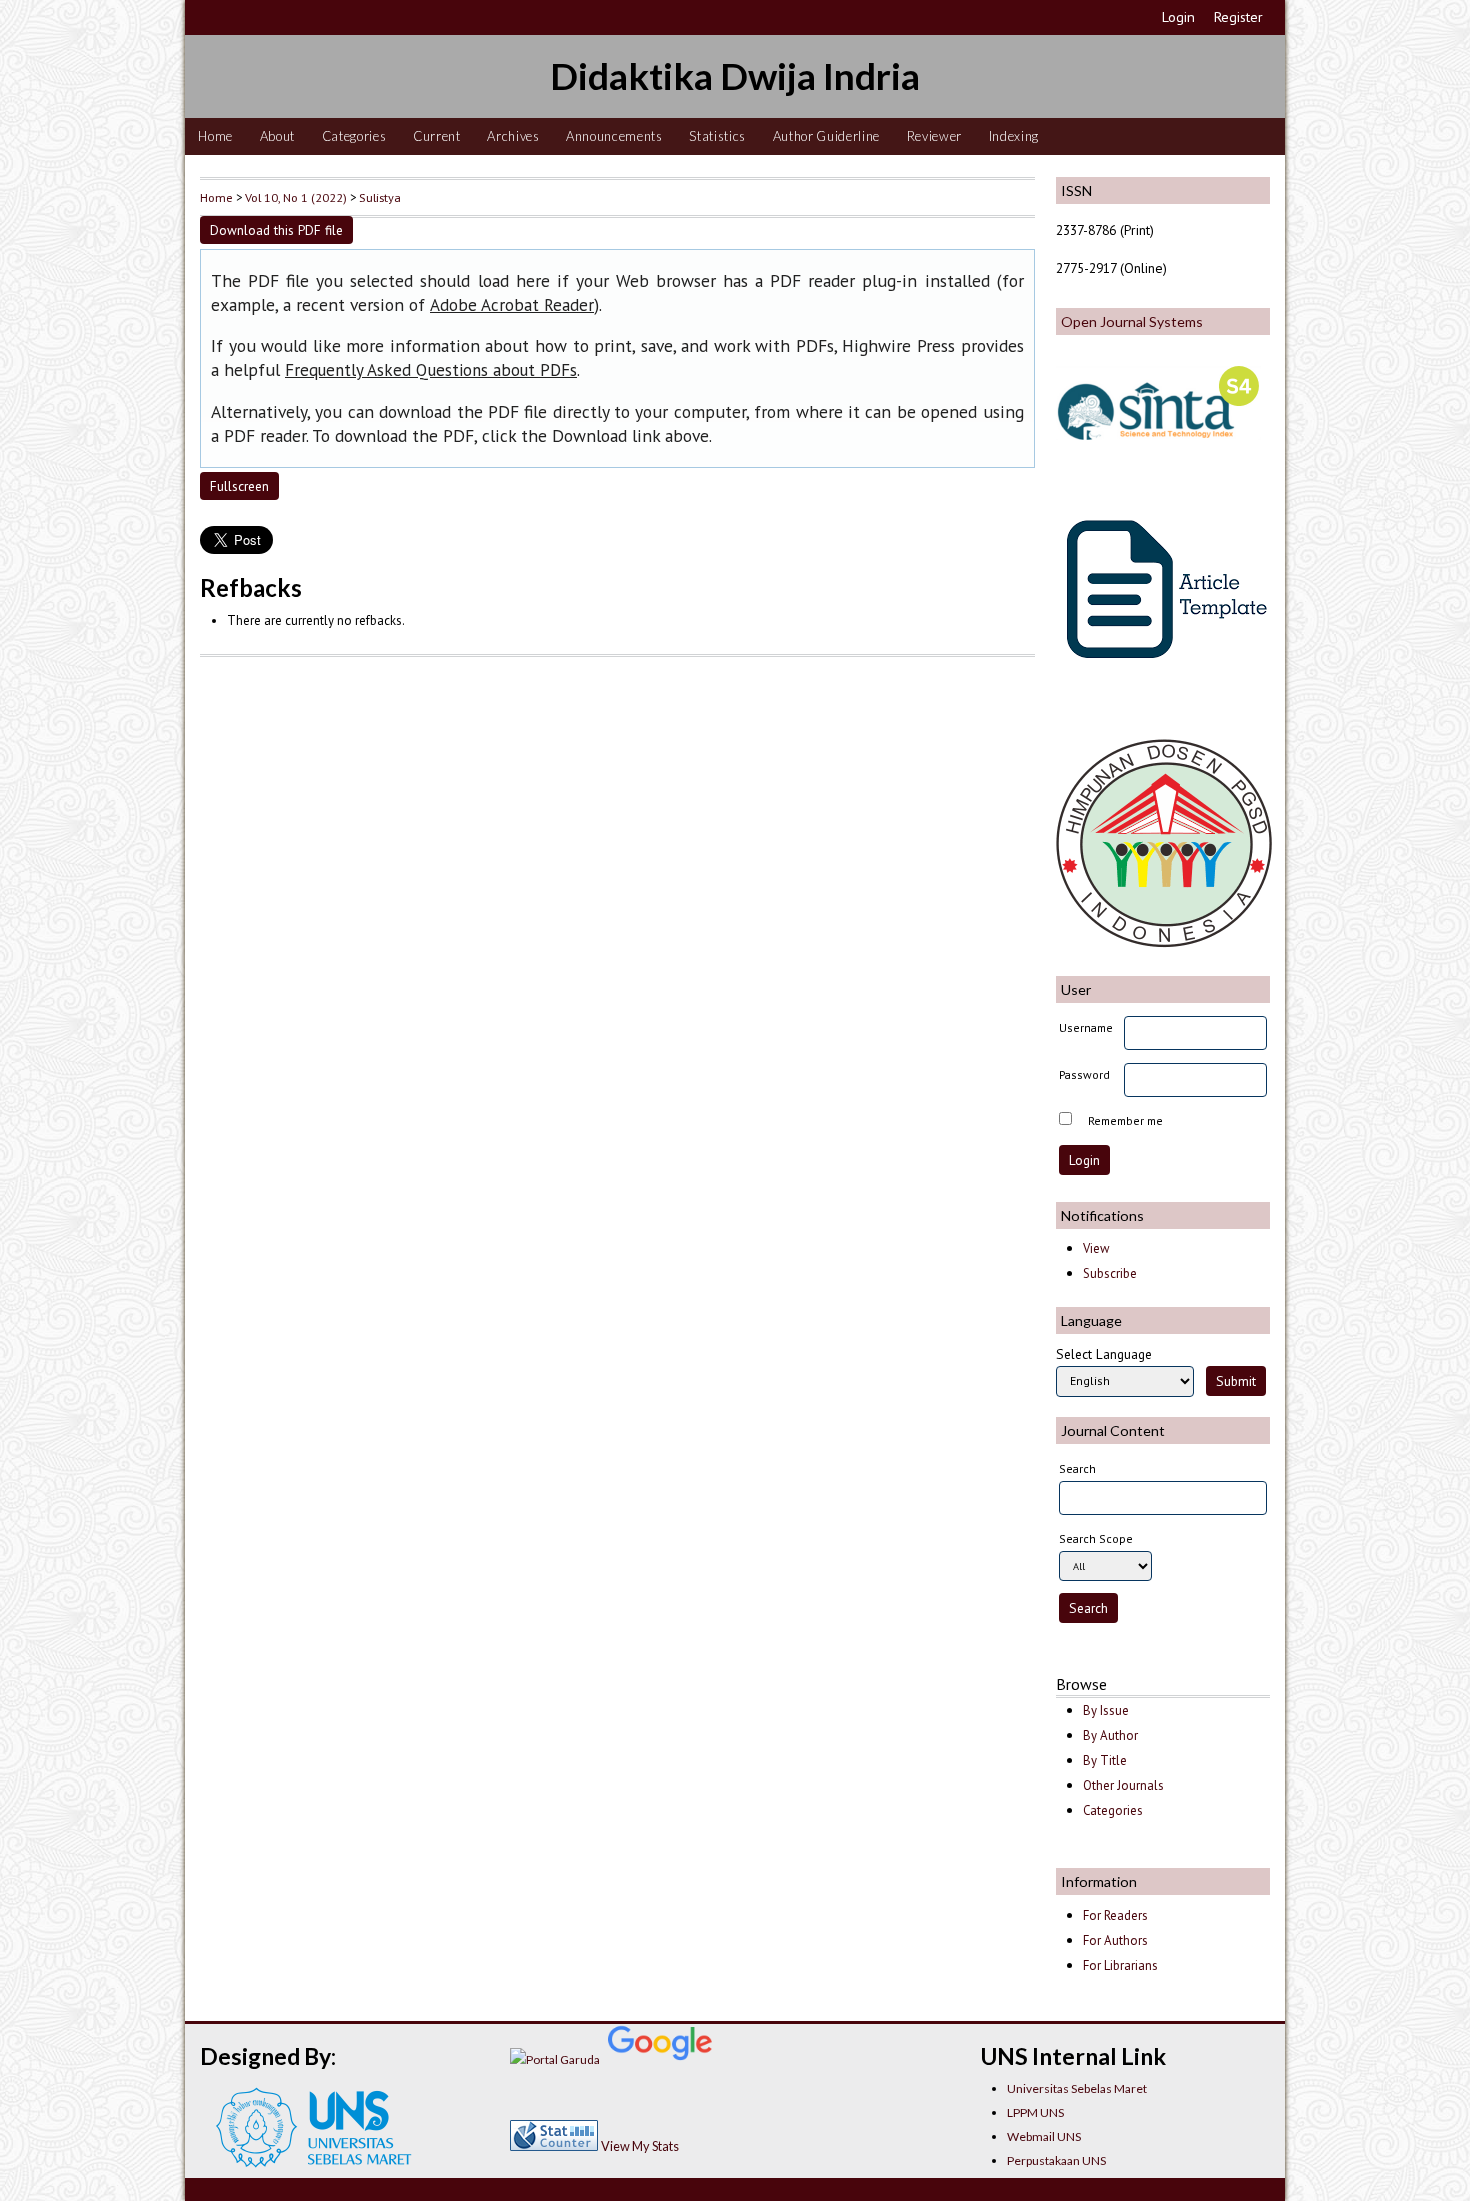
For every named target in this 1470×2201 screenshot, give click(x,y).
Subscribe (1110, 1273)
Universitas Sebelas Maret (1077, 2088)
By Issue (1106, 1710)
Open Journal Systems (1132, 321)
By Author (1110, 1735)
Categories (354, 136)
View (1096, 1248)
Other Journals (1123, 1785)
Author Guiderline (826, 136)
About (277, 136)
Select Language (1104, 1354)
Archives (513, 136)
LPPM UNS (1035, 2112)
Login (1178, 17)
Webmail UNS (1044, 2136)
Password (1084, 1074)
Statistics (717, 136)
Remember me (1125, 1120)
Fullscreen (239, 486)
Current (437, 136)
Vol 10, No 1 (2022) (296, 197)
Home (215, 136)
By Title (1105, 1760)
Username (1086, 1027)
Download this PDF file (276, 230)
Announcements (614, 136)
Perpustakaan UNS (1056, 2160)
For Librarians (1120, 1965)
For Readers (1115, 1915)
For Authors (1115, 1940)
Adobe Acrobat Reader (512, 305)
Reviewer (934, 136)
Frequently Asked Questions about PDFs (431, 370)
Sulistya (380, 197)
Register (1238, 17)
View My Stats (640, 2146)
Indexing (1014, 136)
